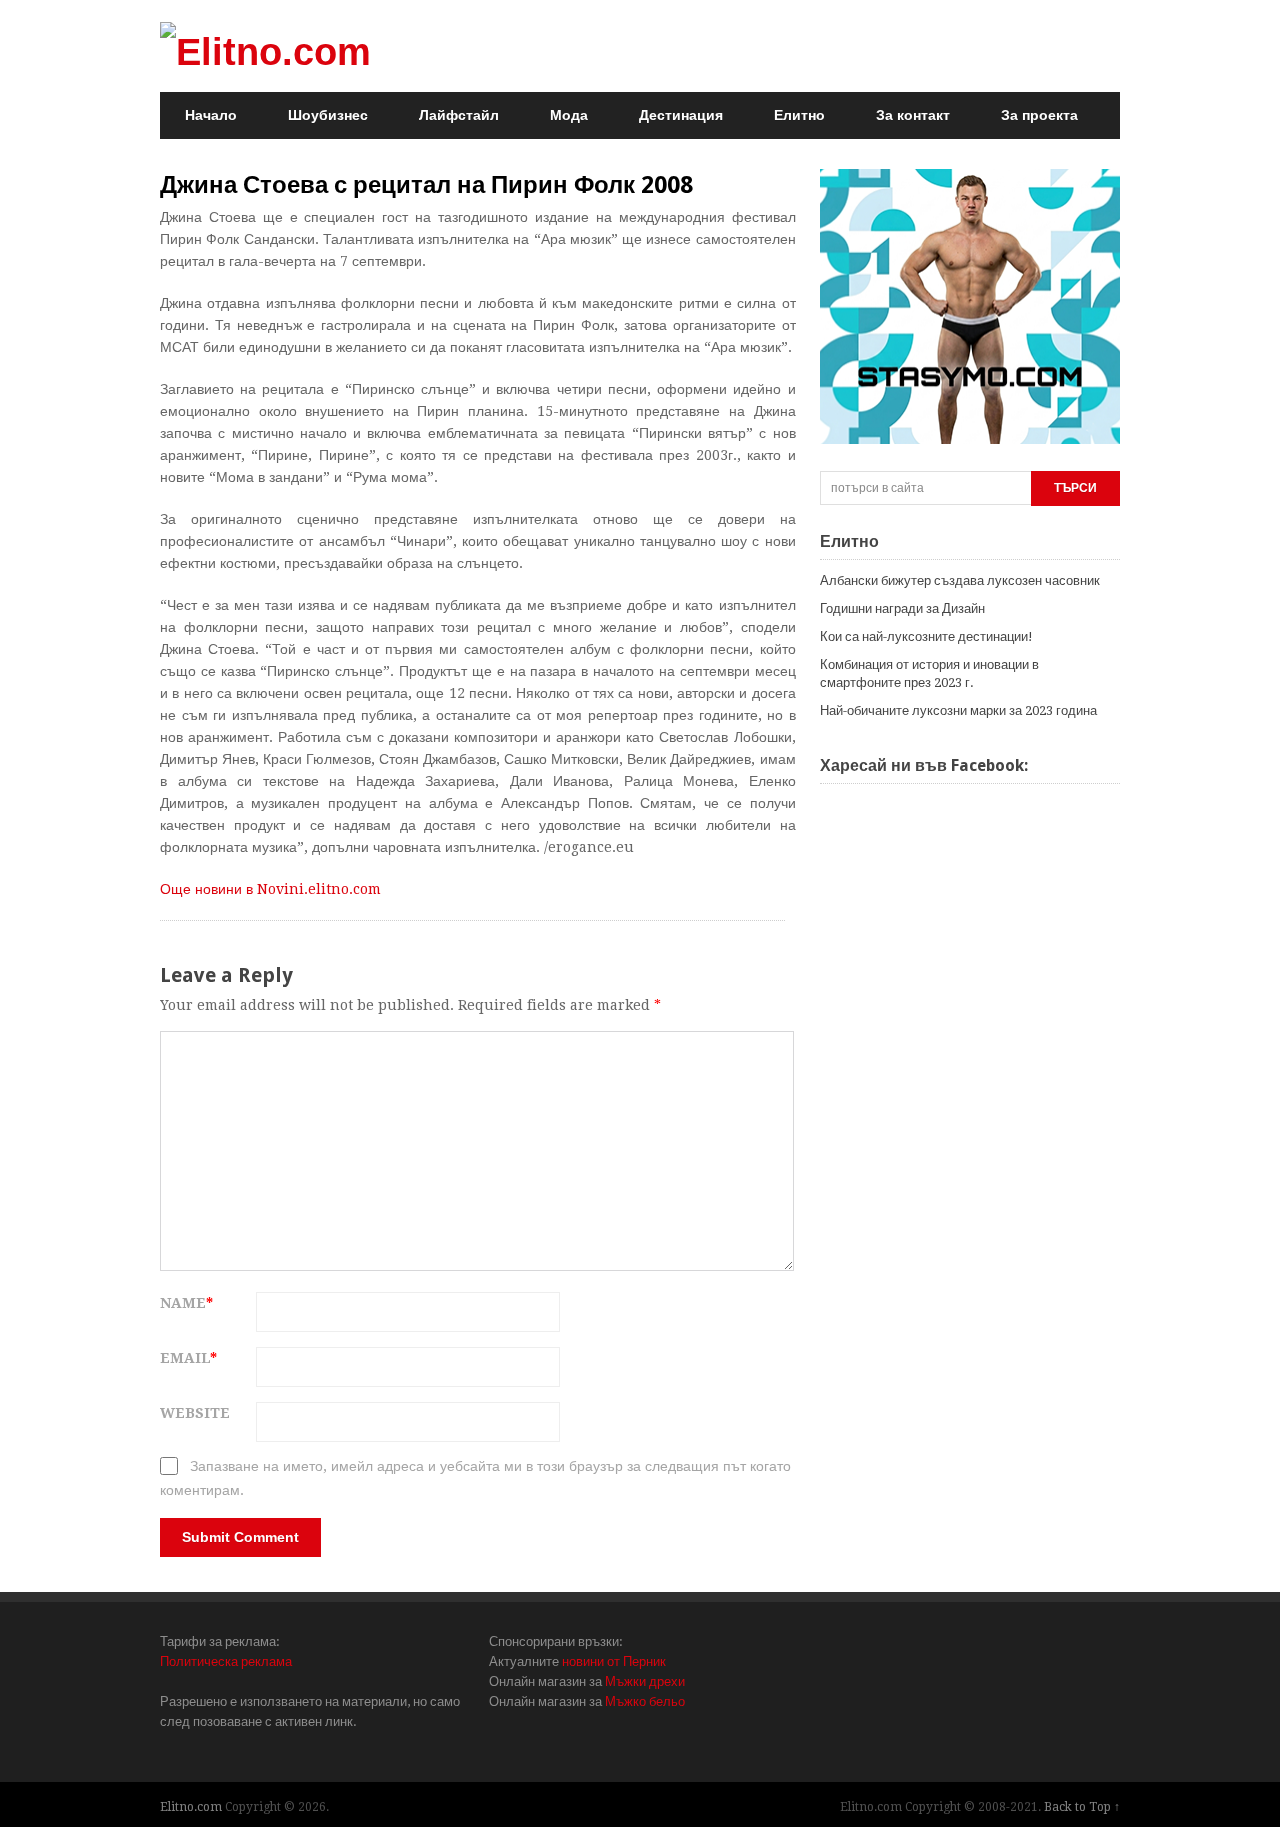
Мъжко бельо (645, 1701)
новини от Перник (614, 1661)
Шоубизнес (328, 115)
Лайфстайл (459, 115)
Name (186, 1303)
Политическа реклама (226, 1661)
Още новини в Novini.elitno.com (270, 889)
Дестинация (681, 115)
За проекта (1039, 115)
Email (188, 1358)
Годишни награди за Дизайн (902, 608)
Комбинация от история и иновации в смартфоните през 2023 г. (929, 673)
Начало (211, 115)
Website (195, 1413)
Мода (569, 115)
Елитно (799, 115)
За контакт (913, 115)
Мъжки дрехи (645, 1681)
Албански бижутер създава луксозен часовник (960, 580)
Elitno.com (191, 1807)
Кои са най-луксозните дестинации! (926, 636)
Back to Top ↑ (1082, 1807)
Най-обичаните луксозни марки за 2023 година (958, 710)
